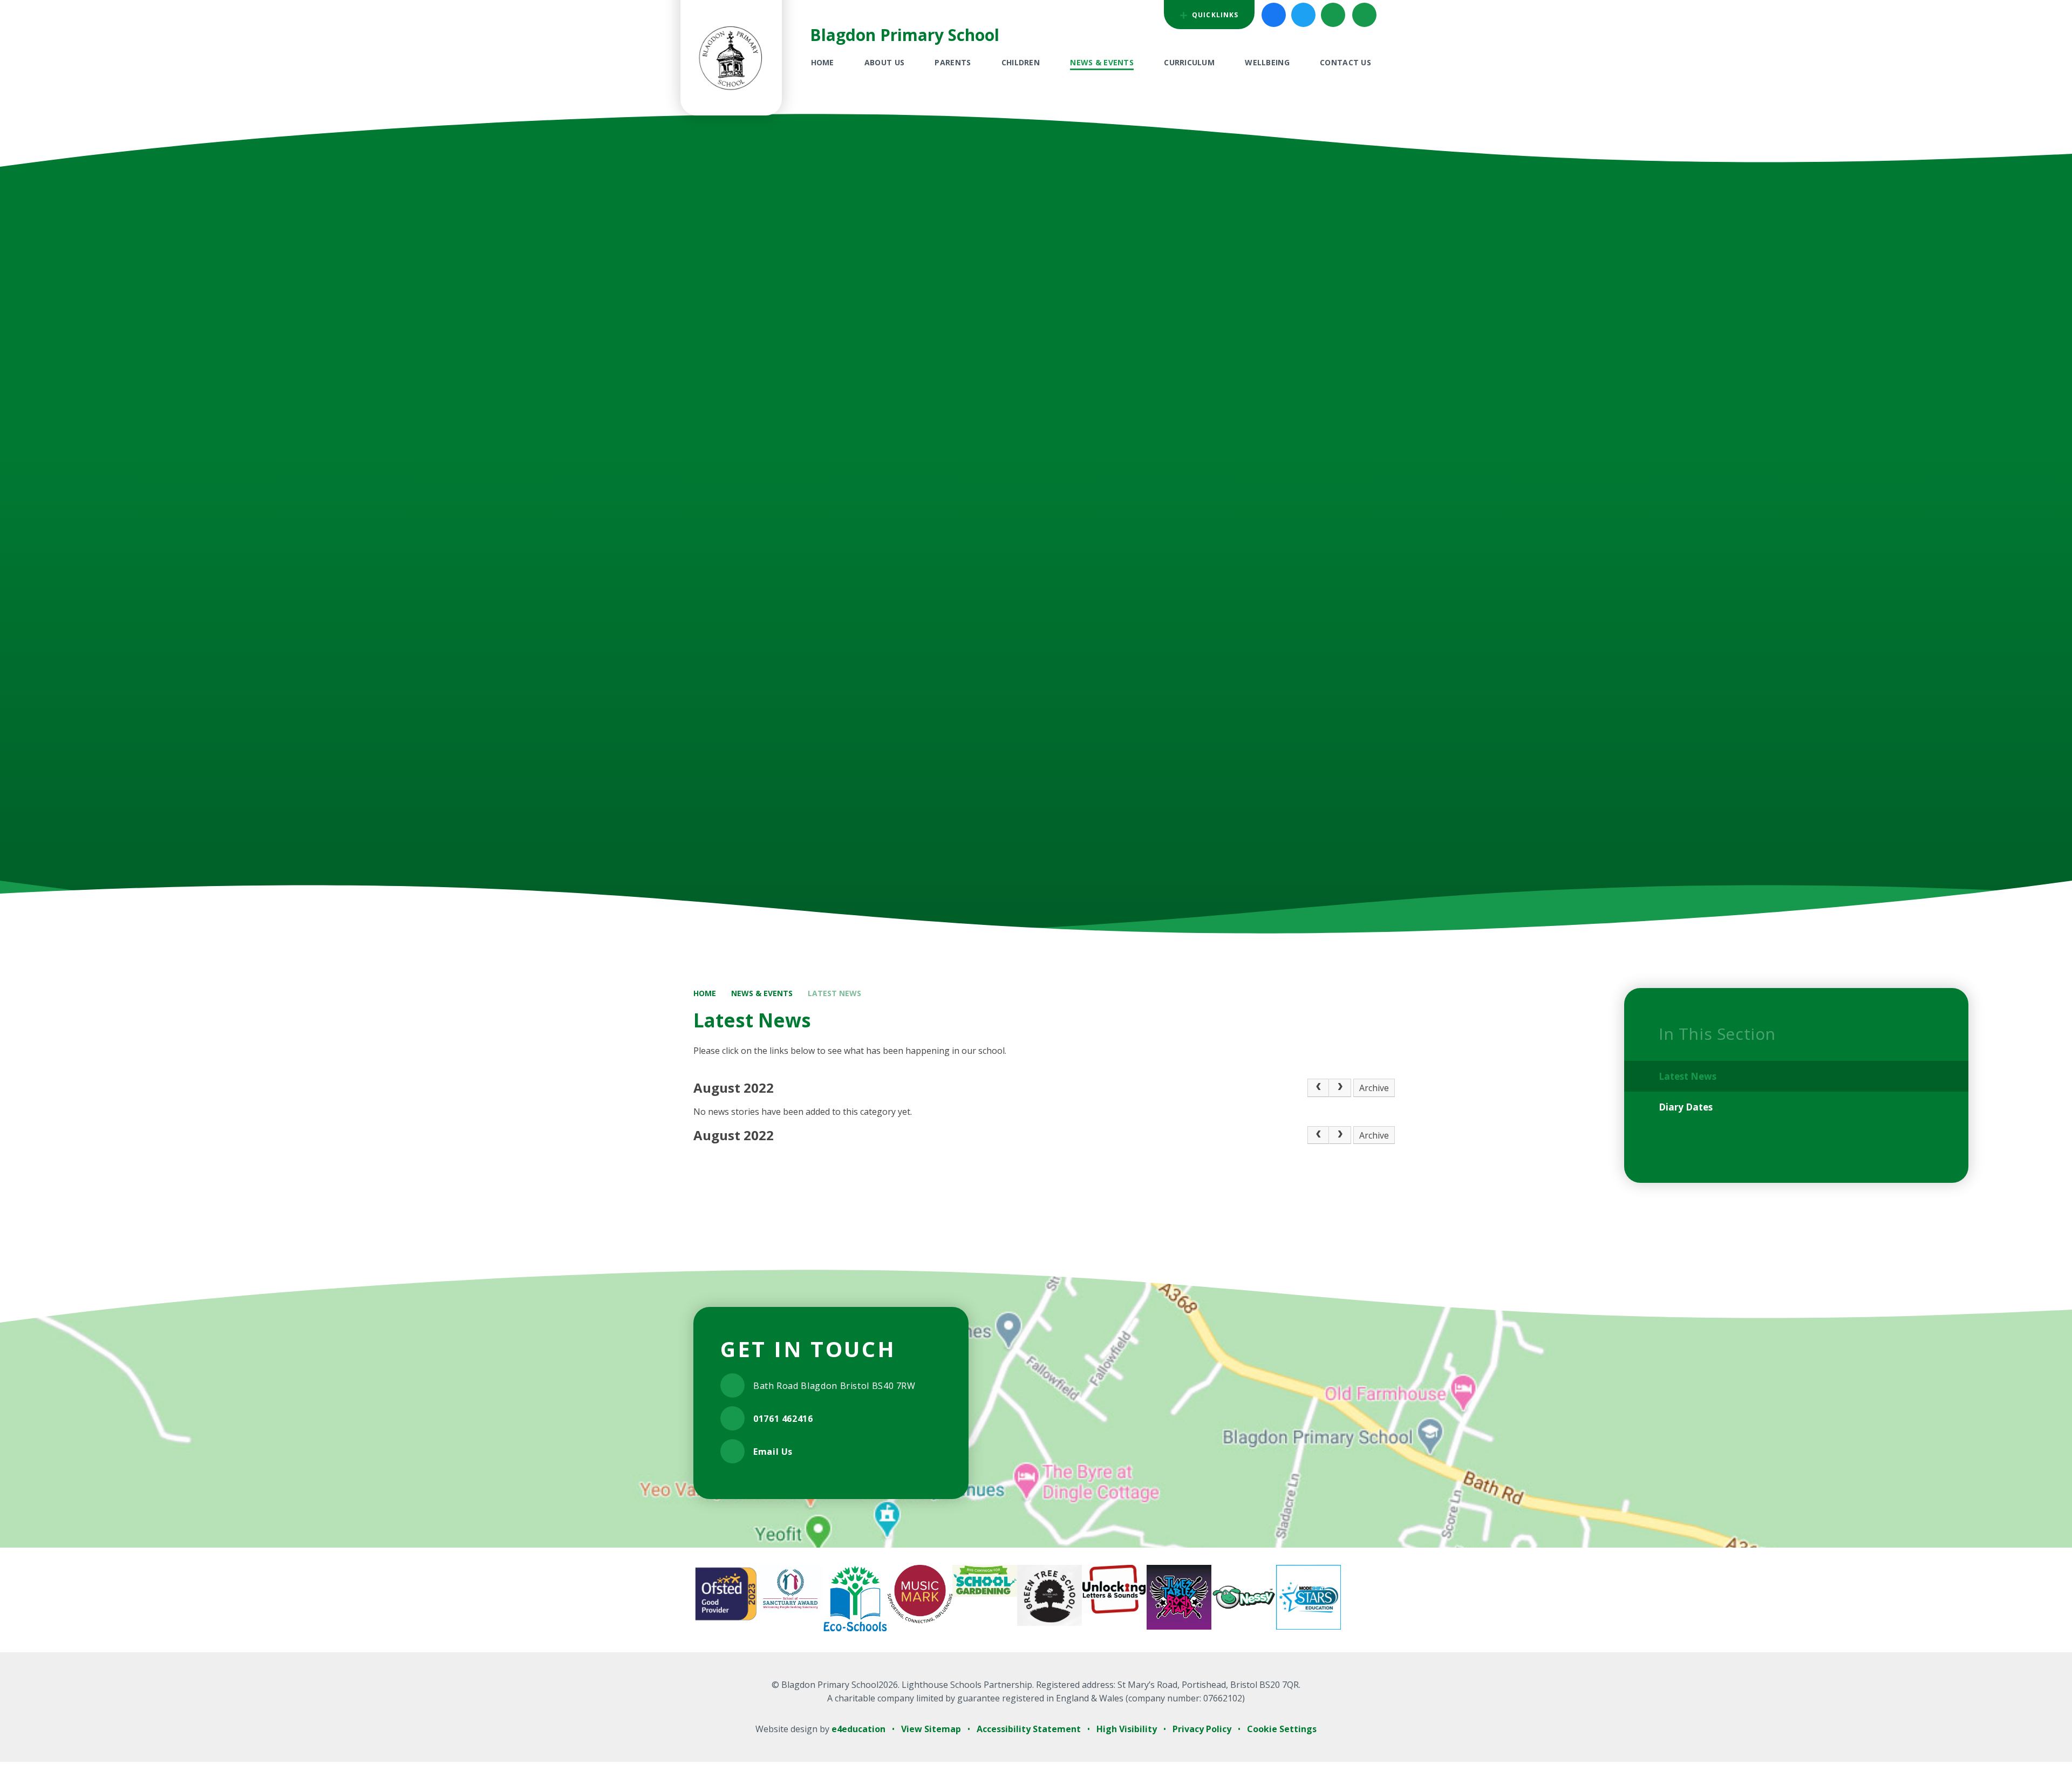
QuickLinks (1214, 15)
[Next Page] (1340, 1088)
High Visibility (1127, 1729)
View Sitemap (931, 1729)
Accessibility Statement (1029, 1729)
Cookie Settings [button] (1282, 1729)
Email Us (773, 1452)
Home (705, 993)
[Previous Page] (1318, 1088)
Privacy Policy (1202, 1729)
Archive (1374, 1088)
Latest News (834, 993)
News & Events (762, 993)
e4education (858, 1729)
